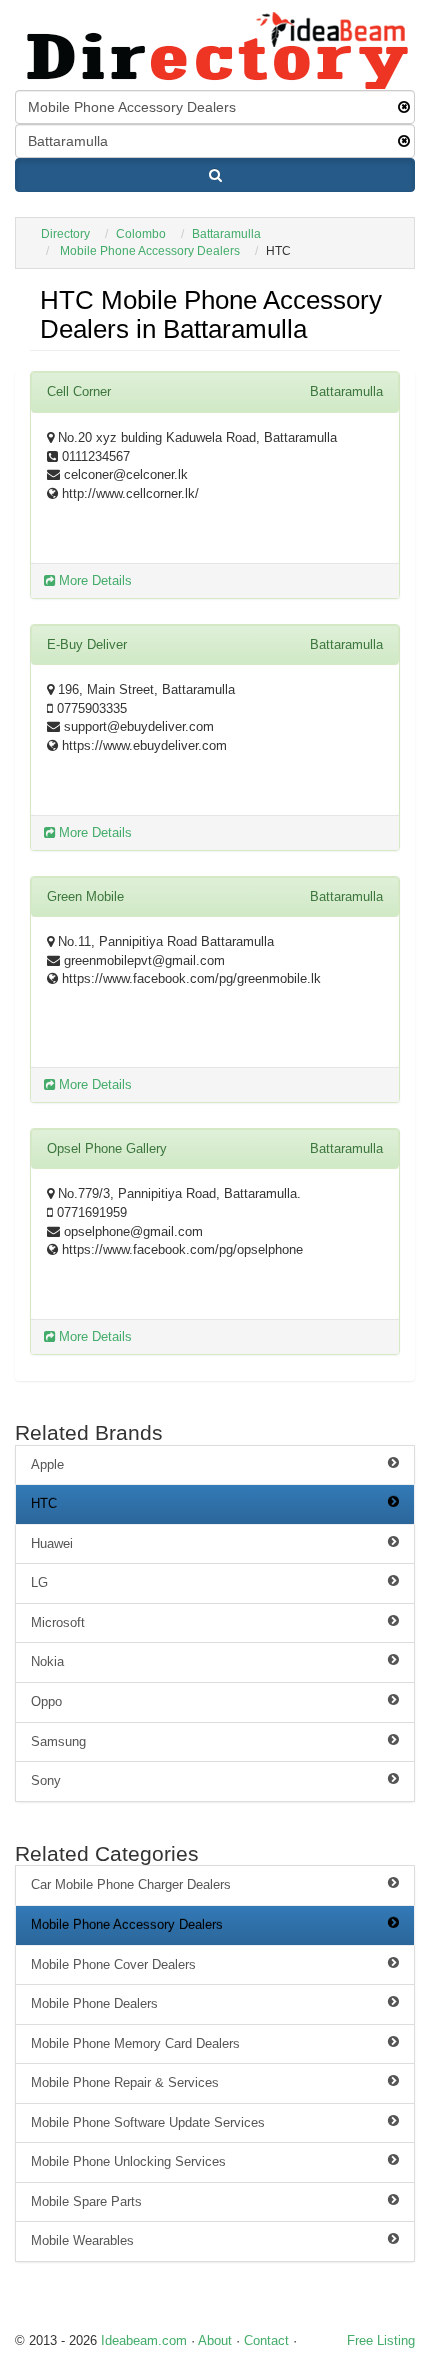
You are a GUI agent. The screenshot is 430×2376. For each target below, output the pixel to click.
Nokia (47, 1661)
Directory (65, 234)
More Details (93, 580)
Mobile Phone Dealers (94, 2003)
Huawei (52, 1543)
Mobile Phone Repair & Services (125, 2082)
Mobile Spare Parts (86, 2201)
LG (39, 1582)
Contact (266, 2340)
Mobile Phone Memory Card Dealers (135, 2043)
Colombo (141, 234)
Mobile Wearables (82, 2240)
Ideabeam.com (144, 2340)
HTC (44, 1503)
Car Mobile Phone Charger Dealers (131, 1884)
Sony (46, 1780)
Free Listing (381, 2340)
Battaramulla (226, 234)
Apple (47, 1464)
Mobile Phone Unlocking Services (128, 2161)
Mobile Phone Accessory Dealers (150, 251)
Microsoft (58, 1622)
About (215, 2340)
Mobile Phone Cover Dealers (113, 1964)
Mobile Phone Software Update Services (148, 2122)
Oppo (46, 1701)
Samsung (58, 1741)
